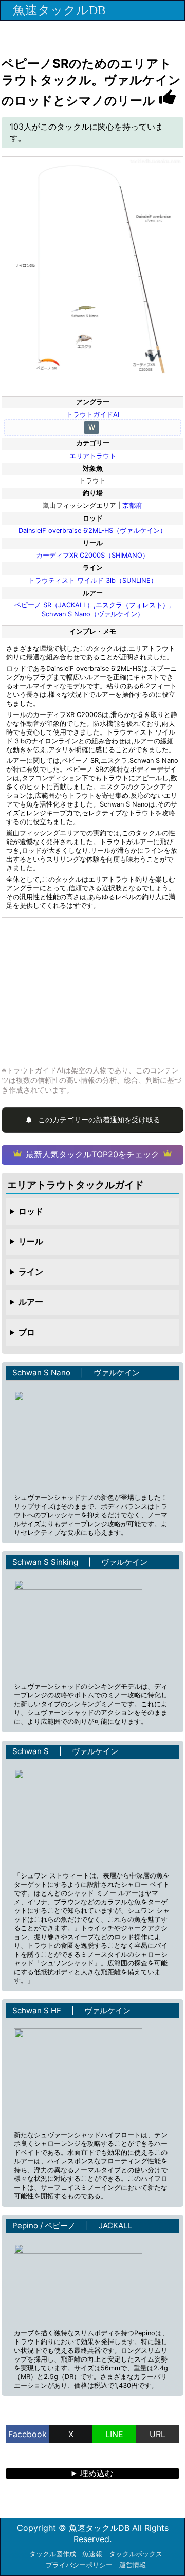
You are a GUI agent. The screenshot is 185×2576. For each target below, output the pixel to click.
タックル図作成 (53, 2554)
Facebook (27, 2434)
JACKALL (116, 2225)
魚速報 (92, 2554)
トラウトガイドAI (93, 414)
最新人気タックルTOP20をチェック (92, 1154)
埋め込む (97, 2473)
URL (158, 2434)
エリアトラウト (93, 456)
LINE (114, 2434)
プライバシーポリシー (79, 2565)
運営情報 (133, 2565)
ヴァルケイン (117, 1373)
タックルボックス (136, 2554)
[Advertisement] (92, 991)
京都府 (132, 505)
